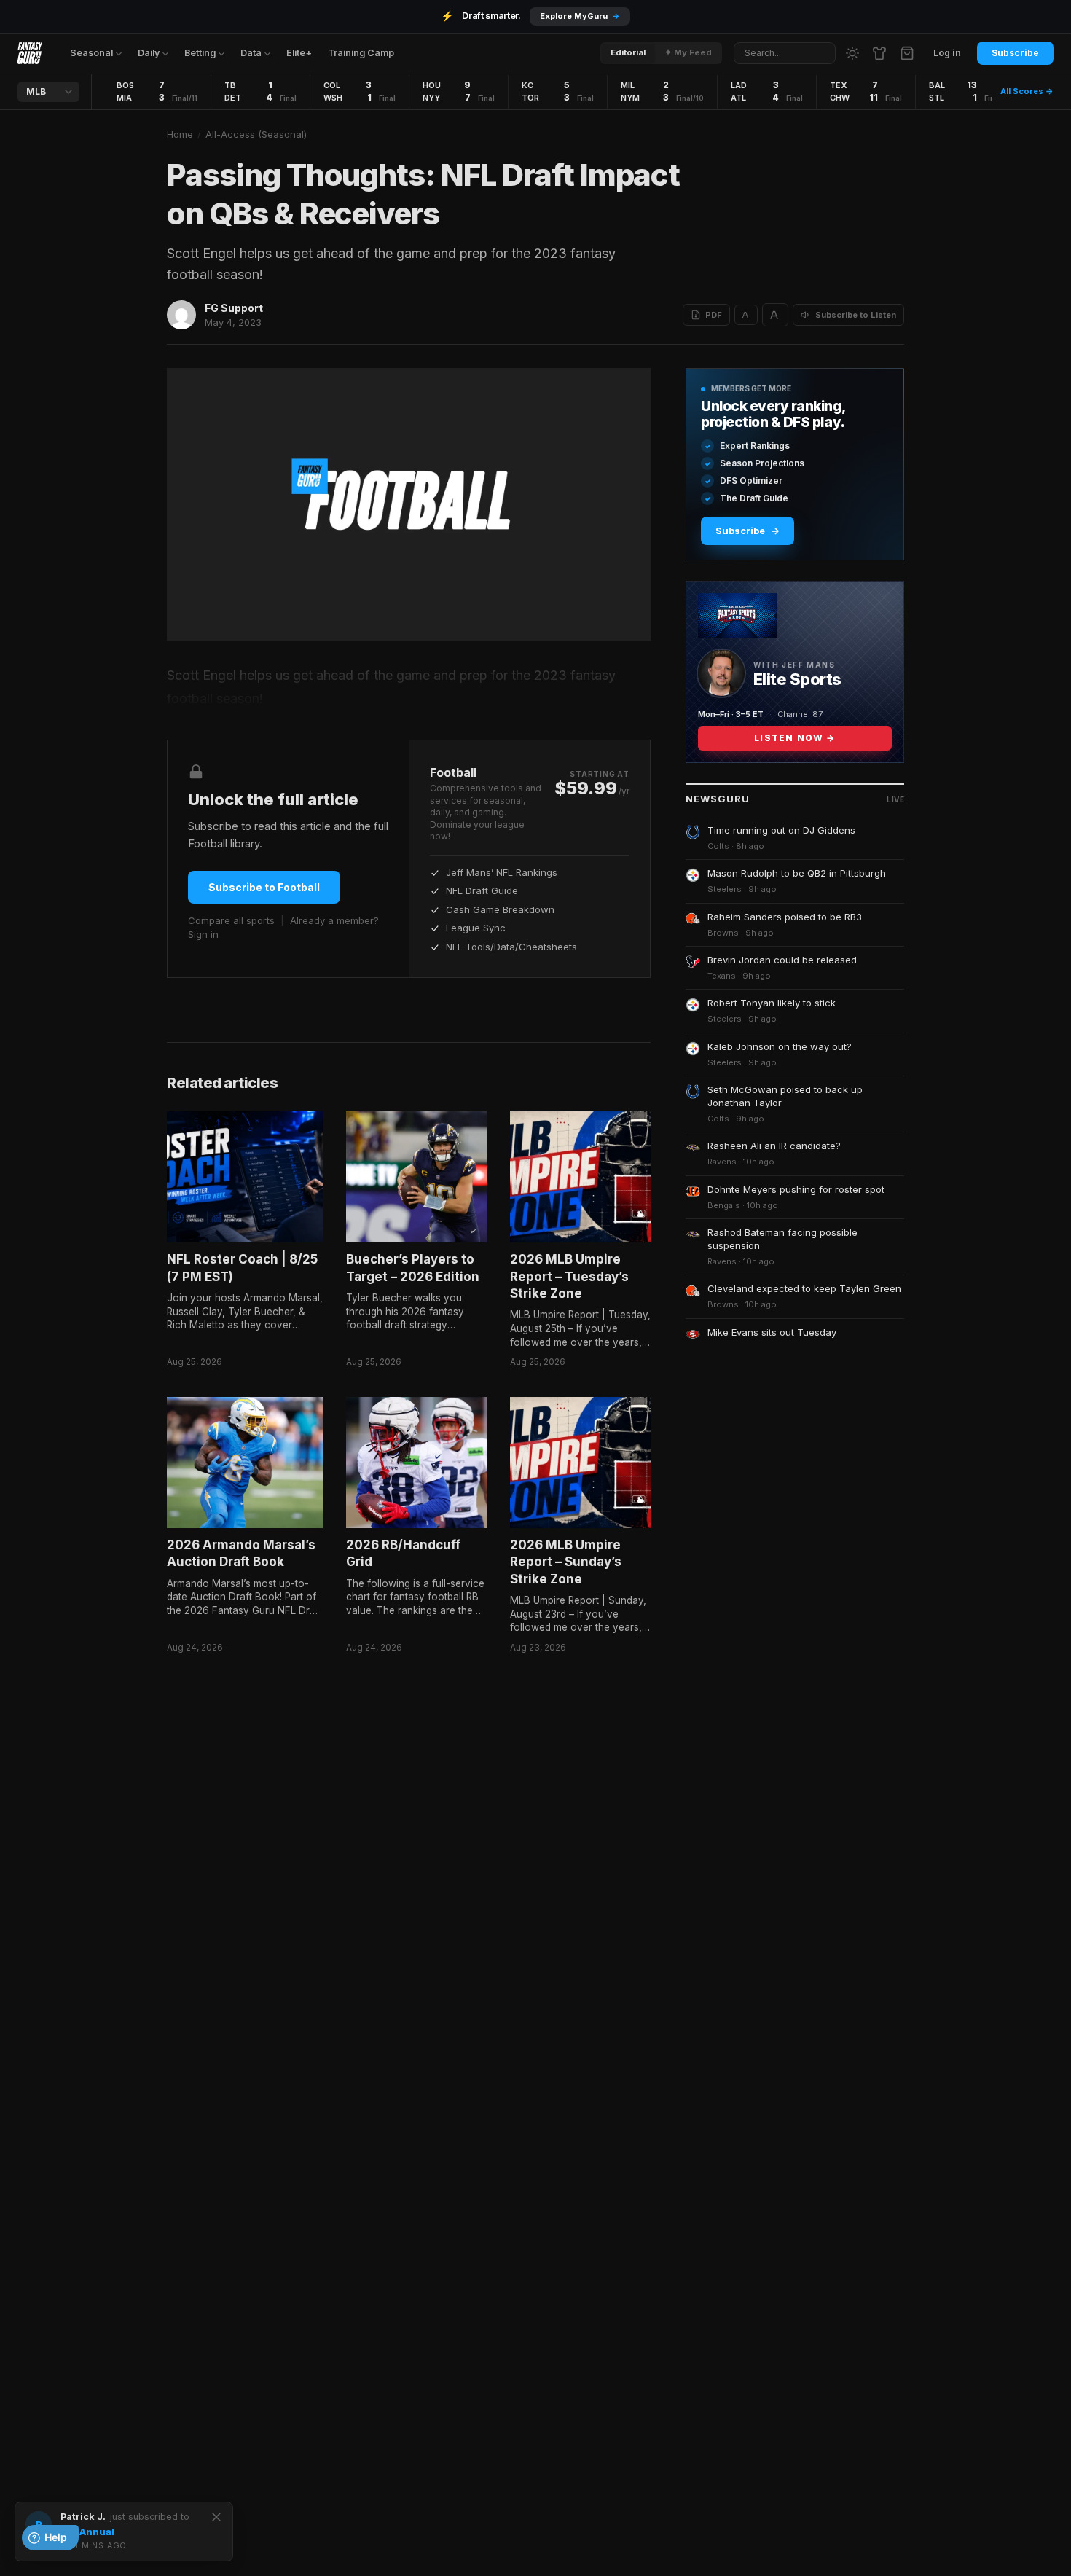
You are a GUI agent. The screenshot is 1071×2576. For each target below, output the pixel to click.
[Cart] (907, 53)
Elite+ (299, 53)
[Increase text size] (775, 315)
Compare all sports (231, 920)
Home (180, 134)
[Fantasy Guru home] (30, 53)
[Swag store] (879, 53)
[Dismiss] (216, 2517)
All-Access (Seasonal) (256, 134)
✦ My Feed (688, 52)
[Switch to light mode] (852, 53)
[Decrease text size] (746, 315)
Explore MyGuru (580, 16)
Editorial (628, 52)
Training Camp (361, 53)
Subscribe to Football (264, 887)
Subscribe (1015, 53)
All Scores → (1027, 91)
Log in (947, 53)
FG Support (234, 308)
